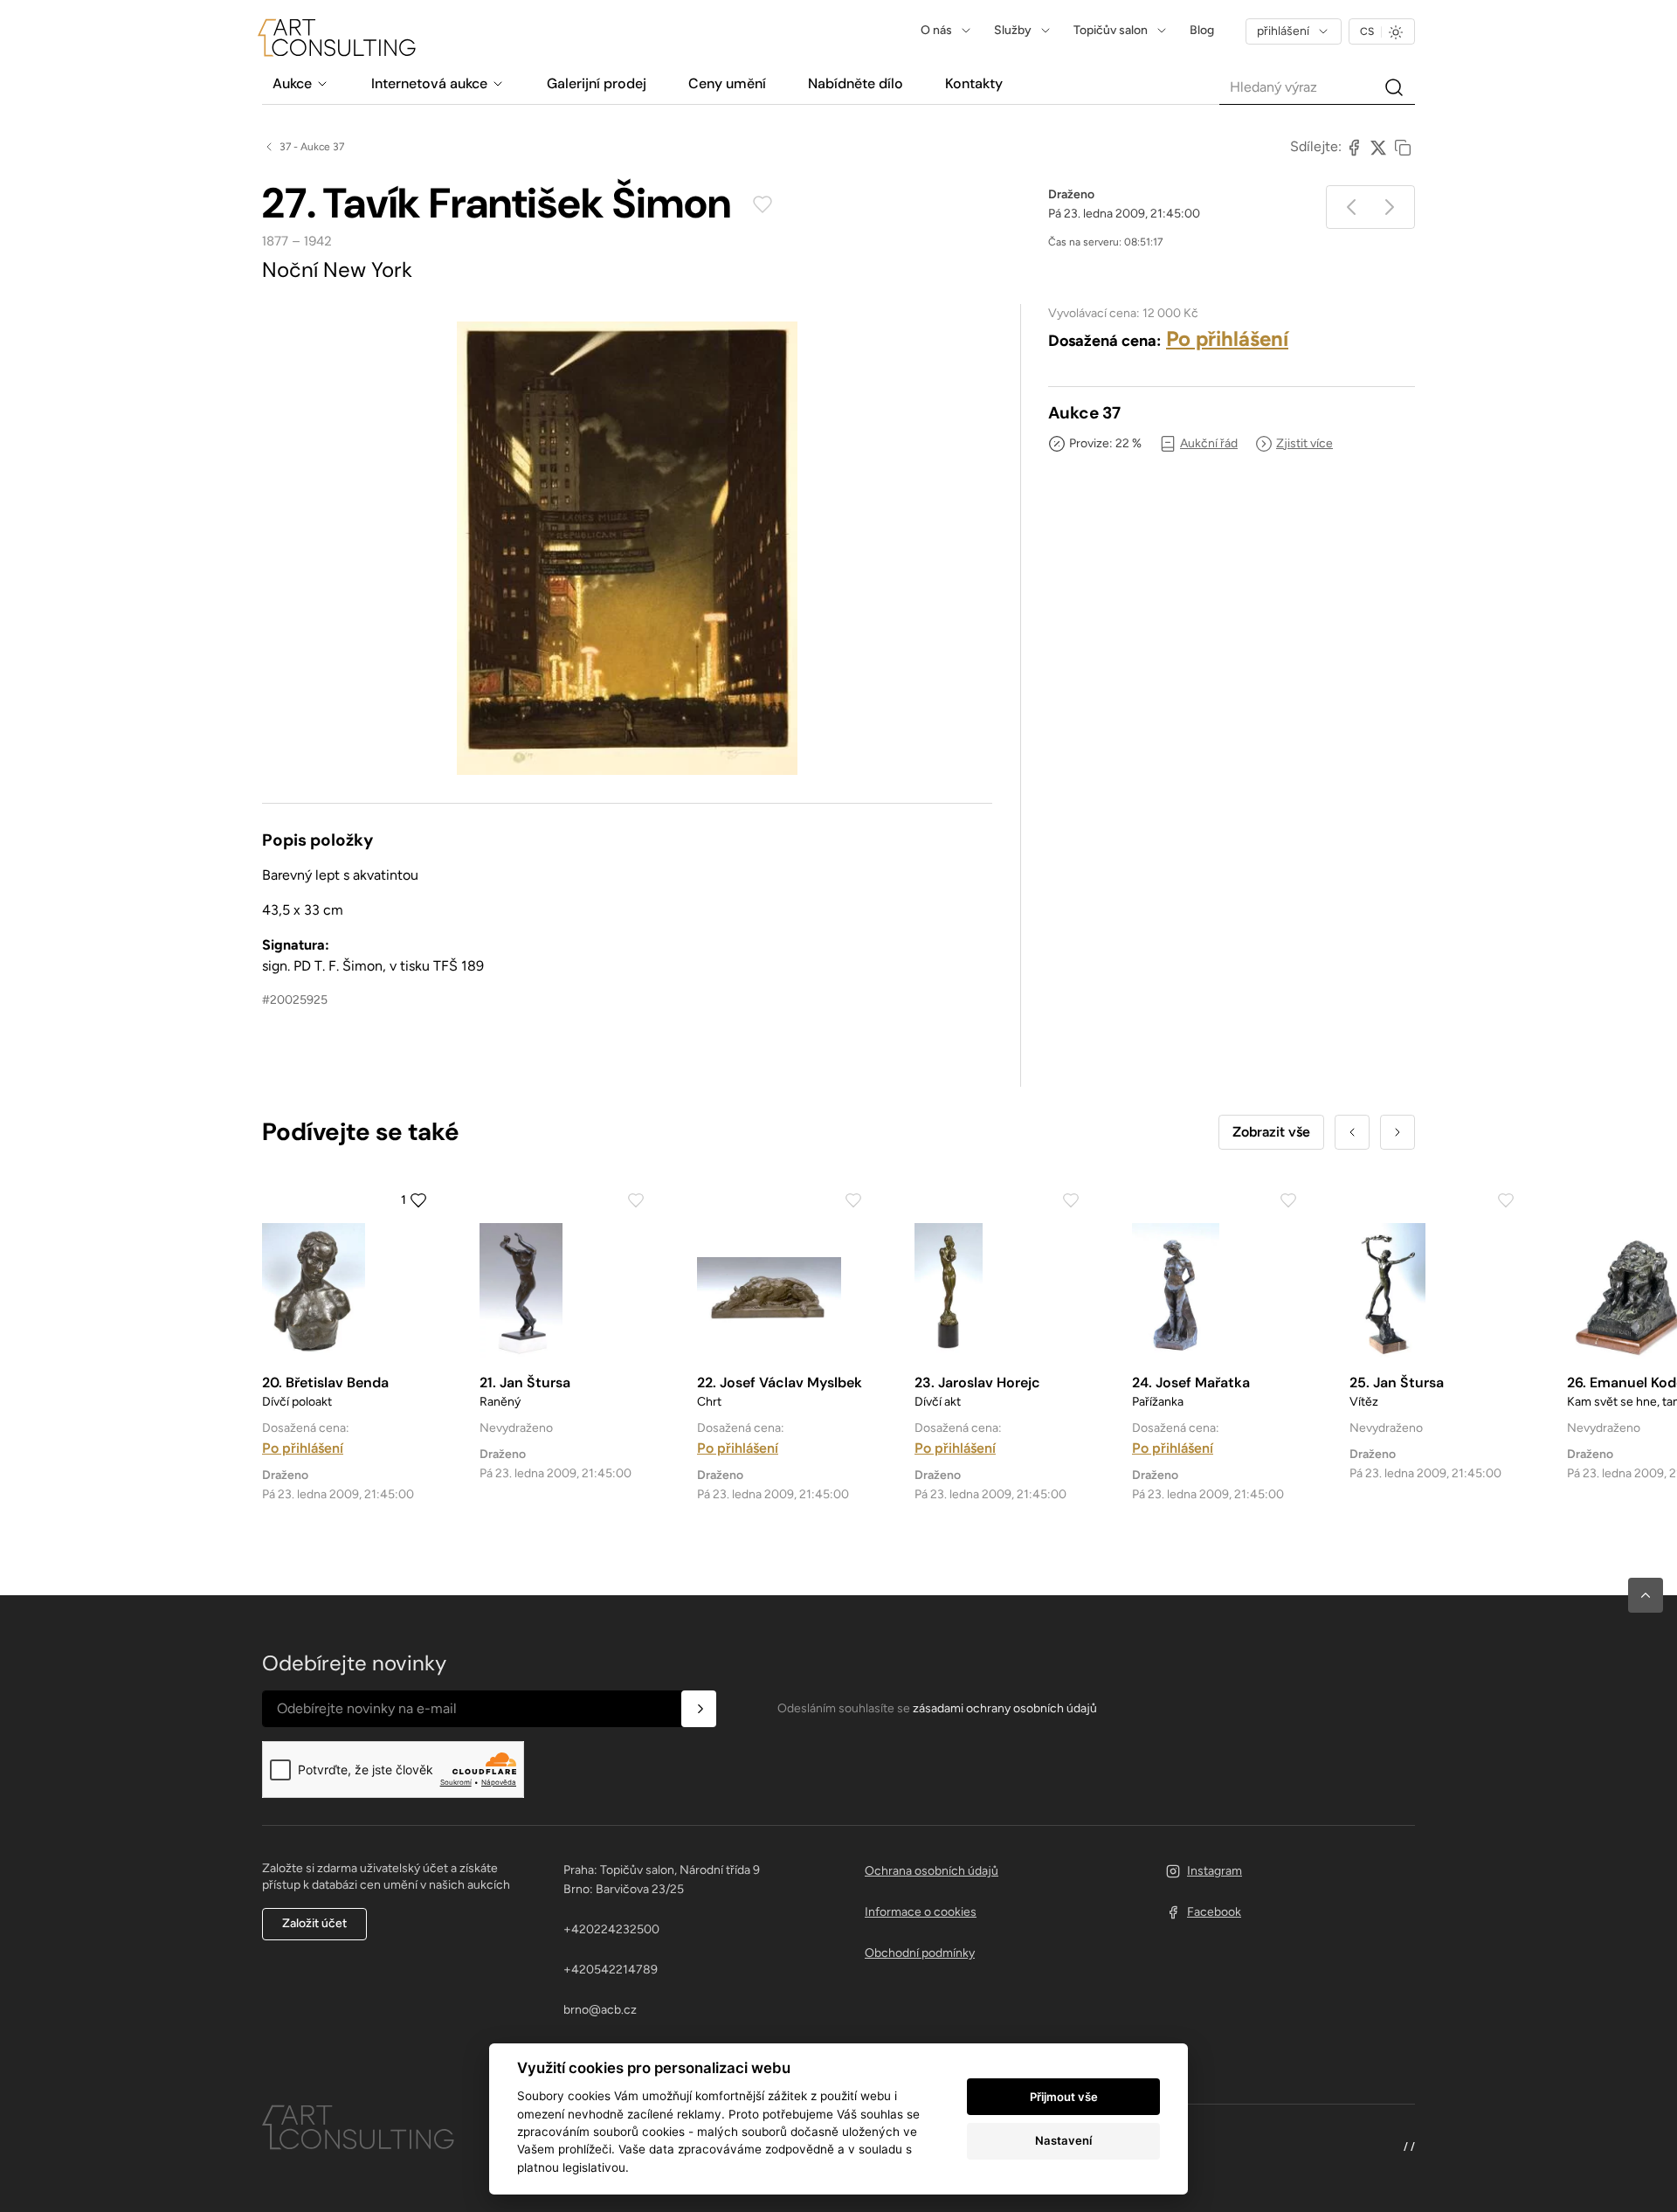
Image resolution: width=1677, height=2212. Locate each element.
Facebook (1214, 1912)
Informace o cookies (921, 1912)
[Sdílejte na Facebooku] (1354, 147)
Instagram (1215, 1871)
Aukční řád (1209, 443)
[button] (1646, 1595)
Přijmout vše (1064, 2097)
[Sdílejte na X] (1378, 147)
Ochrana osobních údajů (932, 1871)
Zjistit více (1304, 443)
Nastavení (1063, 2140)
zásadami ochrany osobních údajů (1005, 1708)
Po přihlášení (1227, 339)
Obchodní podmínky (920, 1953)
